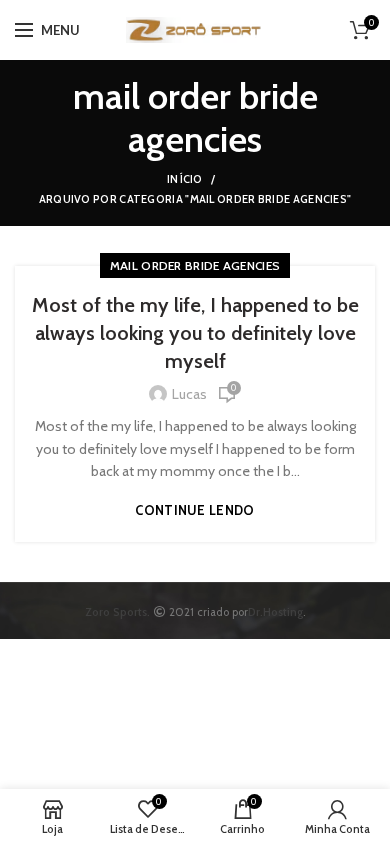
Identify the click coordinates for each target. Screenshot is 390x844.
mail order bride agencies (195, 265)
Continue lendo (194, 510)
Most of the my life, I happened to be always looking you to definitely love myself (195, 333)
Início (185, 179)
